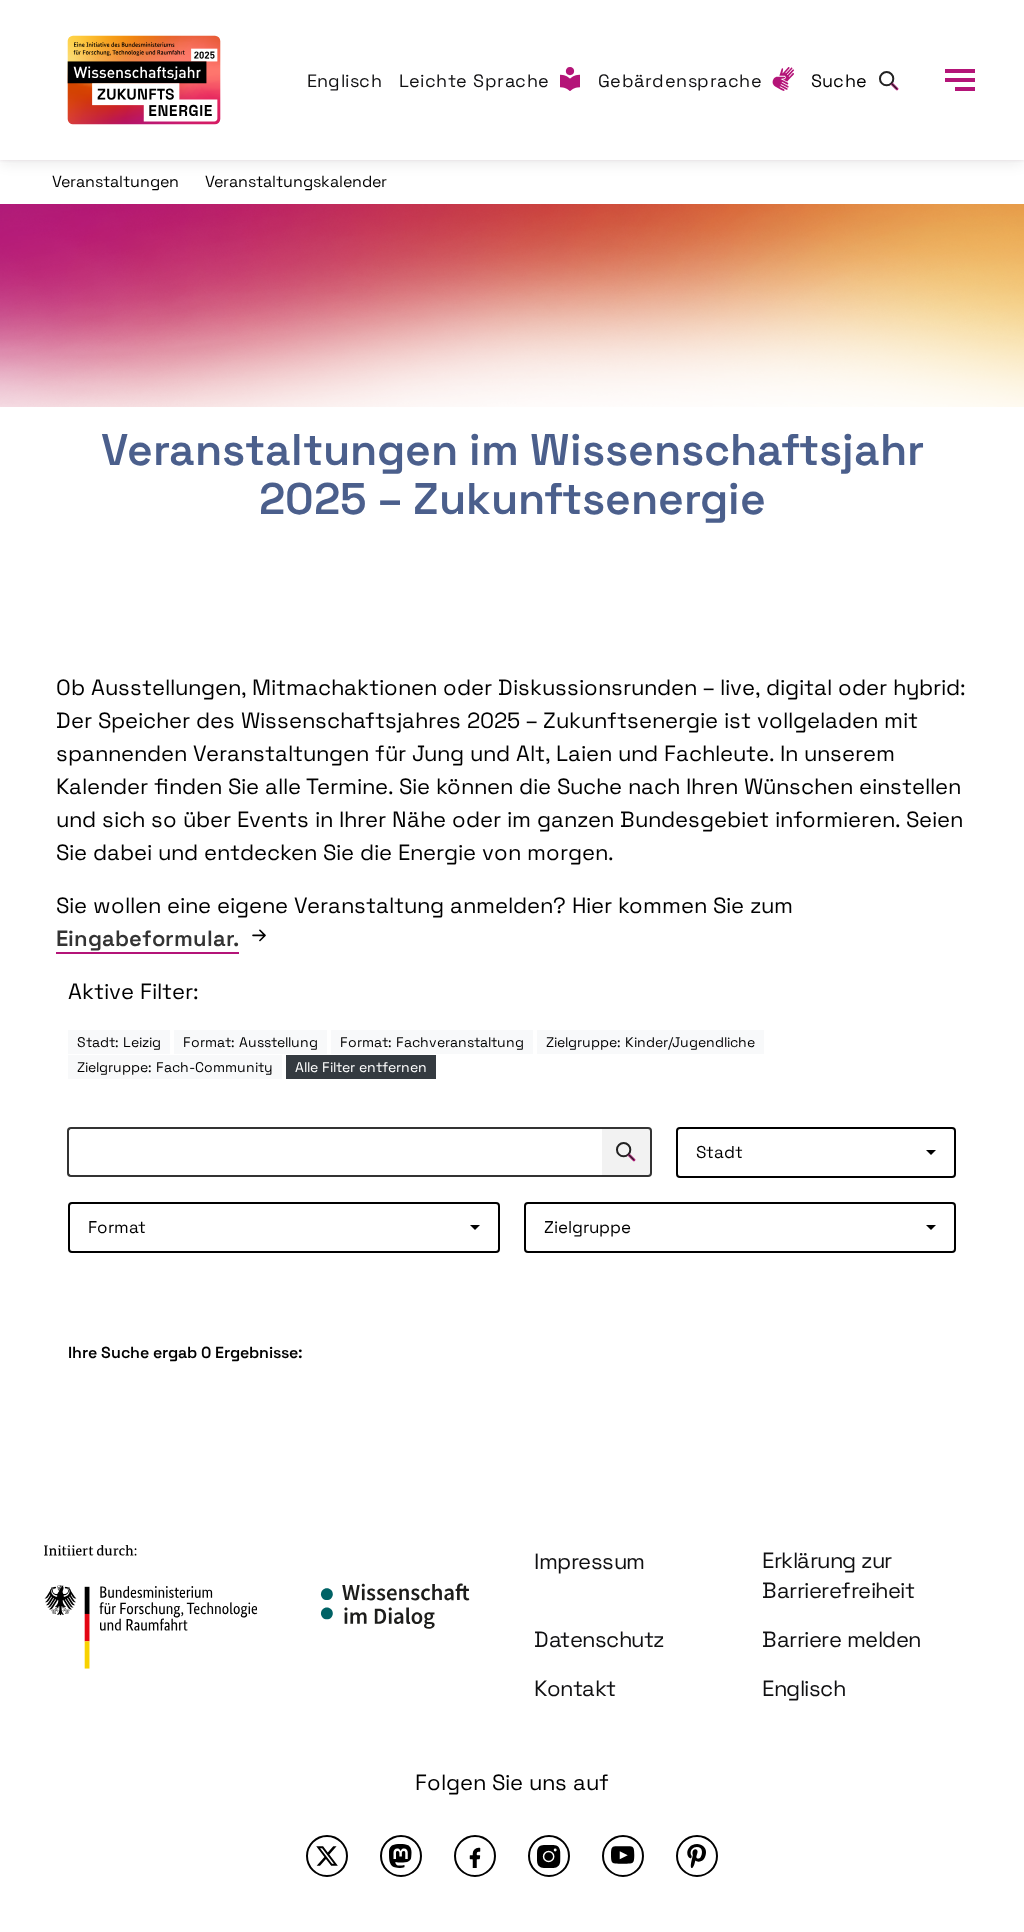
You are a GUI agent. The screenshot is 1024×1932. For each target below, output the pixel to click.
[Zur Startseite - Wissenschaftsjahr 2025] (144, 80)
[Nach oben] (962, 1742)
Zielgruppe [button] (587, 1227)
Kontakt (575, 1688)
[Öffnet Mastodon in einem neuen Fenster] (401, 1856)
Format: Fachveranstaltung (432, 1042)
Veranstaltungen (115, 181)
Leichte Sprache (475, 80)
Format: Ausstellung (250, 1042)
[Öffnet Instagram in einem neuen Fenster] (549, 1856)
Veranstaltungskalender (296, 181)
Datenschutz (599, 1639)
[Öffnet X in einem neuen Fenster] (327, 1856)
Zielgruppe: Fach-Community (175, 1067)
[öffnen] (960, 80)
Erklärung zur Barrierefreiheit (838, 1575)
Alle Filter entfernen (361, 1067)
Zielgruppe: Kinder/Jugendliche (650, 1042)
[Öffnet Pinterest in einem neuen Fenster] (697, 1856)
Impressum (589, 1561)
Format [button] (117, 1227)
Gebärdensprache (680, 80)
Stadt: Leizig (119, 1042)
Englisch (345, 80)
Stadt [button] (719, 1152)
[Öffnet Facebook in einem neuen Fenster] (475, 1856)
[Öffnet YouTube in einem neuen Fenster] (623, 1856)
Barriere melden (841, 1639)
